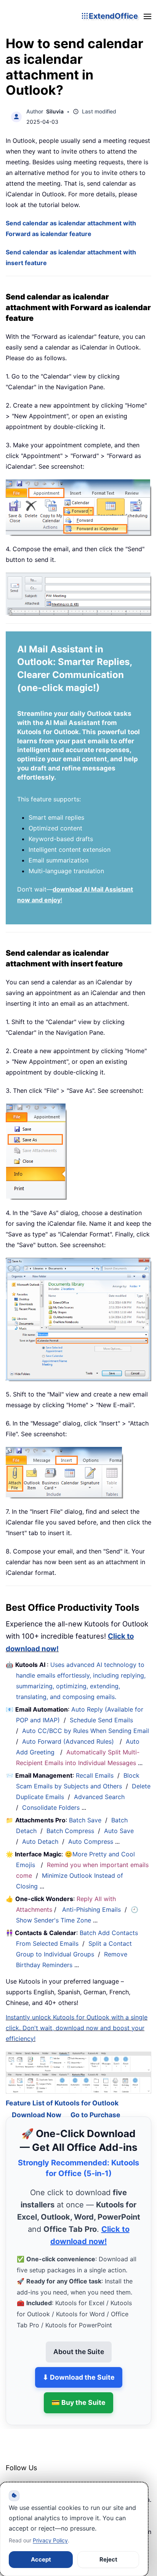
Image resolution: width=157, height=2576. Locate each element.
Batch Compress (70, 1831)
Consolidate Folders (51, 1807)
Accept (41, 2559)
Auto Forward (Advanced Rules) (69, 1741)
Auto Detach (40, 1841)
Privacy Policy (50, 2540)
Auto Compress (91, 1841)
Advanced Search (99, 1797)
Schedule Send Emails (101, 1720)
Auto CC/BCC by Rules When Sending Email (86, 1731)
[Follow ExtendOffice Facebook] (13, 2477)
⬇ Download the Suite (79, 2367)
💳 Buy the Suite (78, 2392)
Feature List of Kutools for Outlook (62, 2093)
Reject (108, 2559)
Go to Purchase (95, 2104)
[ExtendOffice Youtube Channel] (48, 2477)
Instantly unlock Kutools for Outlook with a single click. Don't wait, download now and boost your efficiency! (77, 2028)
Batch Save (85, 1820)
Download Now (37, 2104)
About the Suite (79, 2341)
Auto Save (119, 1831)
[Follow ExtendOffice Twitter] (30, 2477)
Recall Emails (95, 1775)
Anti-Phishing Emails (91, 1909)
